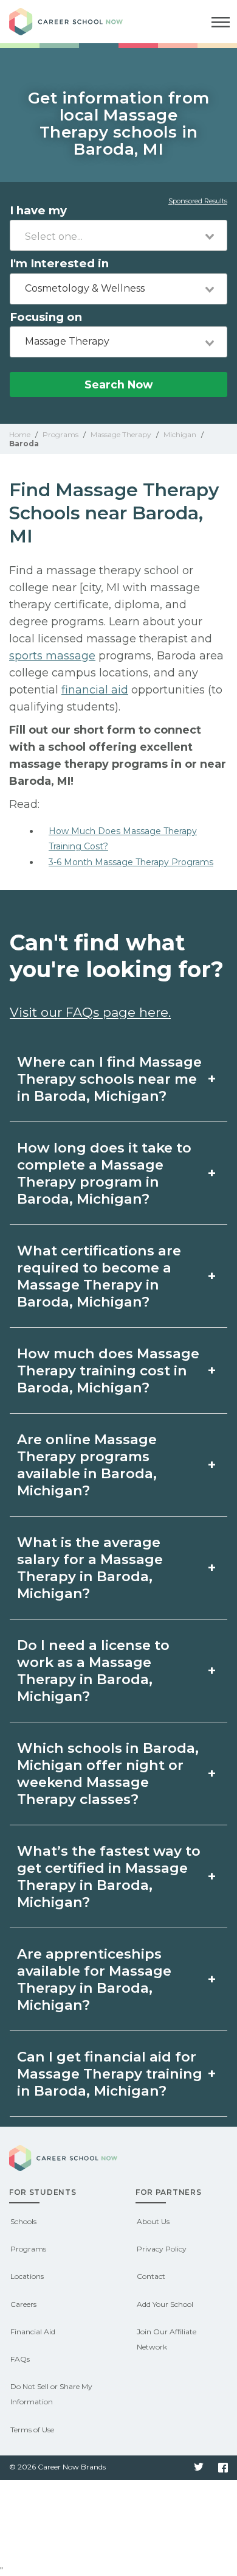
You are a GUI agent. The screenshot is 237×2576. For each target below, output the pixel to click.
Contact (151, 2276)
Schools (23, 2221)
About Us (153, 2221)
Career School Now (76, 22)
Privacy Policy (162, 2249)
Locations (27, 2276)
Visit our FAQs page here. (90, 1012)
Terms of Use (32, 2430)
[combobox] (118, 235)
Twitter (199, 2468)
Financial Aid (33, 2332)
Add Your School (165, 2304)
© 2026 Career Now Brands (57, 2467)
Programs (28, 2249)
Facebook (223, 2468)
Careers (23, 2304)
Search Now (118, 384)
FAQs (20, 2359)
